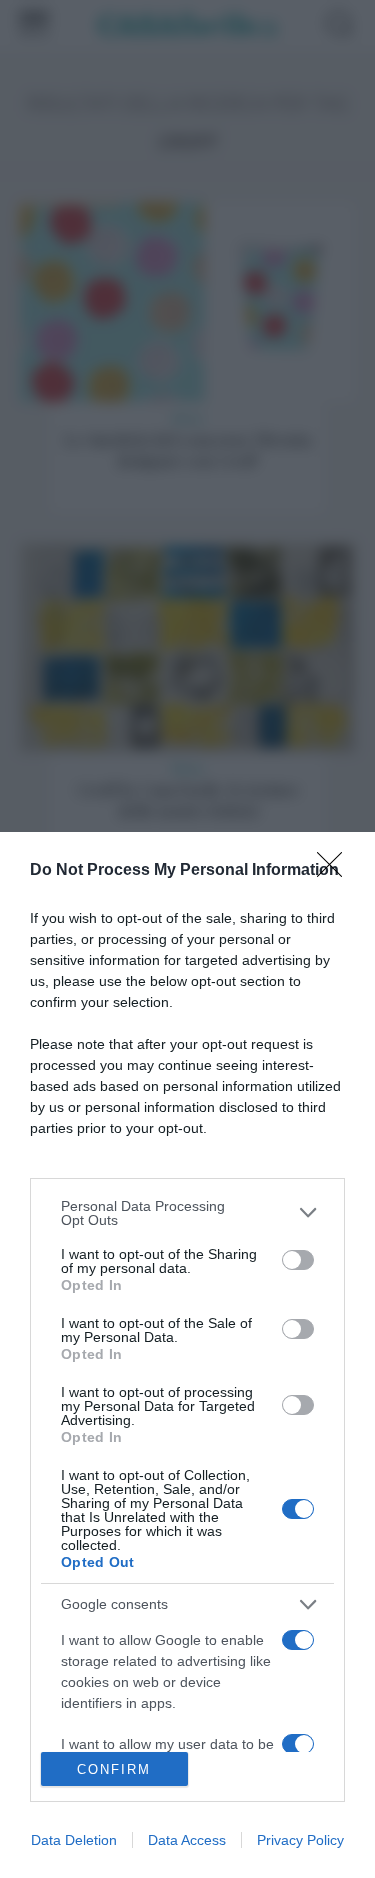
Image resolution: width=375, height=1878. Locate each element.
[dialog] (187, 1355)
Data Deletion (74, 1840)
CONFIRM (114, 1769)
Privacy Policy (300, 1840)
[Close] (336, 871)
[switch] (298, 1260)
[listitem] (187, 1213)
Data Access (187, 1840)
